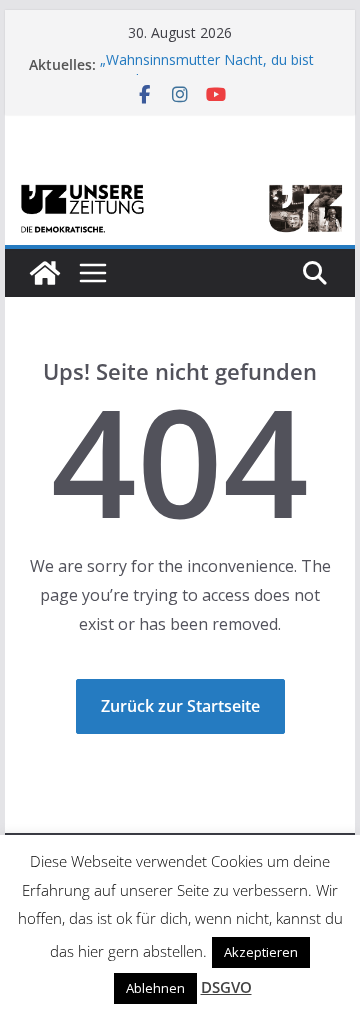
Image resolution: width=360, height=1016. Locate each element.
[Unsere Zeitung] (179, 187)
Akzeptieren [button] (261, 952)
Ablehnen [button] (155, 988)
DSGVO (226, 987)
